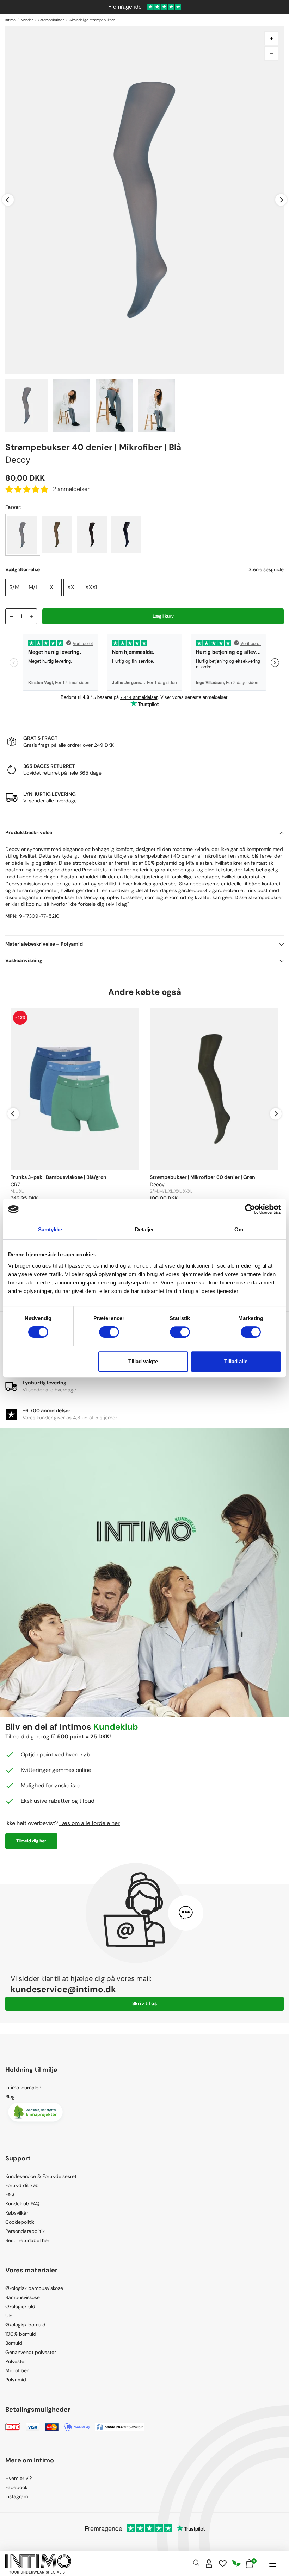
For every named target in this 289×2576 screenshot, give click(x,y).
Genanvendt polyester (31, 2352)
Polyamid (16, 2380)
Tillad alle (236, 1361)
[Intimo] (38, 2564)
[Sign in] (209, 2564)
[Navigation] (273, 2564)
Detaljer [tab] (145, 1229)
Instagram (17, 2496)
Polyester (16, 2361)
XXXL (92, 587)
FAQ (10, 2195)
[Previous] (8, 200)
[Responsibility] (236, 2564)
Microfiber (17, 2370)
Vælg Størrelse (23, 569)
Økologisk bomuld (25, 2325)
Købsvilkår (17, 2213)
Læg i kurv (163, 616)
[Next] (281, 200)
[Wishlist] (223, 2564)
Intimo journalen (23, 2088)
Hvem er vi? (19, 2478)
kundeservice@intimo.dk (63, 1989)
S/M (14, 587)
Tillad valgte (143, 1361)
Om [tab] (239, 1229)
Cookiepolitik (20, 2222)
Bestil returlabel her (27, 2240)
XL (53, 587)
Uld (9, 2316)
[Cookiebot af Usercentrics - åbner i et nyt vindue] (250, 1209)
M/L (33, 587)
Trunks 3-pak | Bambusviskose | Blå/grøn (59, 1177)
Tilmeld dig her (31, 1841)
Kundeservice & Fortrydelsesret (41, 2176)
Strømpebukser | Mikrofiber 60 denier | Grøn (202, 1177)
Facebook (16, 2487)
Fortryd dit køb (22, 2185)
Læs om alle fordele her (90, 1823)
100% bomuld (21, 2334)
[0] (249, 2564)
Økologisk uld (20, 2306)
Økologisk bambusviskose (34, 2288)
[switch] (109, 1332)
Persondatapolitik (25, 2231)
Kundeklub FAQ (22, 2204)
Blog (10, 2097)
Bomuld (14, 2343)
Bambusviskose (23, 2297)
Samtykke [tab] (50, 1229)
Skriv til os (144, 2003)
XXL (72, 587)
